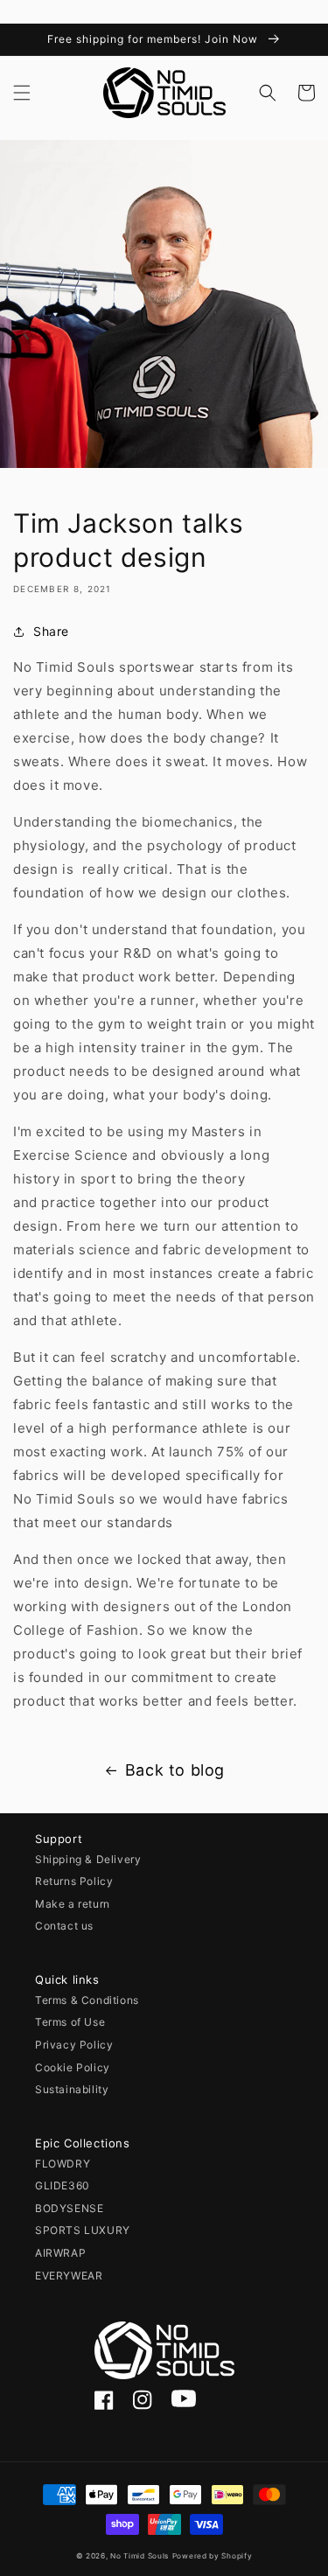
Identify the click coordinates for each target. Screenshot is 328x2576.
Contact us (64, 1926)
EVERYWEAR (69, 2276)
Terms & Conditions (87, 2000)
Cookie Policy (73, 2067)
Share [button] (51, 631)
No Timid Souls (140, 2556)
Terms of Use (70, 2022)
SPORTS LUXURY (83, 2230)
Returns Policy (74, 1881)
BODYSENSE (69, 2208)
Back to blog (175, 1770)
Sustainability (72, 2089)
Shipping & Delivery (88, 1859)
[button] (22, 93)
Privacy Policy (74, 2045)
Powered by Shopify (213, 2556)
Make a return (73, 1904)
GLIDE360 (63, 2185)
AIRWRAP (60, 2253)
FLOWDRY (63, 2164)
